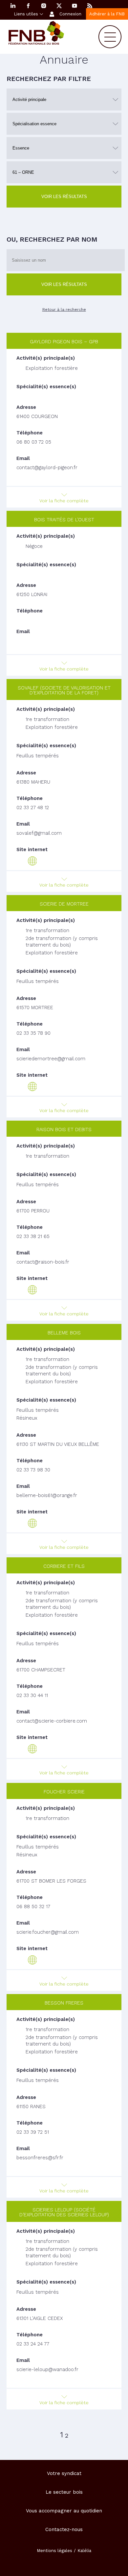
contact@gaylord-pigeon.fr (47, 468)
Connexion (70, 14)
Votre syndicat (64, 2473)
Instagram (44, 6)
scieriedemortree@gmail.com (51, 1059)
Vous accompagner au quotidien (64, 2511)
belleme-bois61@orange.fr (47, 1495)
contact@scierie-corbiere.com (52, 1721)
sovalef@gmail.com (39, 833)
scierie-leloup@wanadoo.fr (47, 2369)
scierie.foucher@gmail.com (48, 1932)
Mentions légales (54, 2551)
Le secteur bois (64, 2492)
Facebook (28, 6)
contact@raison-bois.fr (43, 1262)
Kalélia (84, 2551)
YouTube (75, 6)
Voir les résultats (64, 197)
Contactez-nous (64, 2529)
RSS (90, 6)
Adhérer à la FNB (107, 14)
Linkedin (13, 6)
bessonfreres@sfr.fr (40, 2158)
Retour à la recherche (64, 310)
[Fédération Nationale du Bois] (36, 43)
